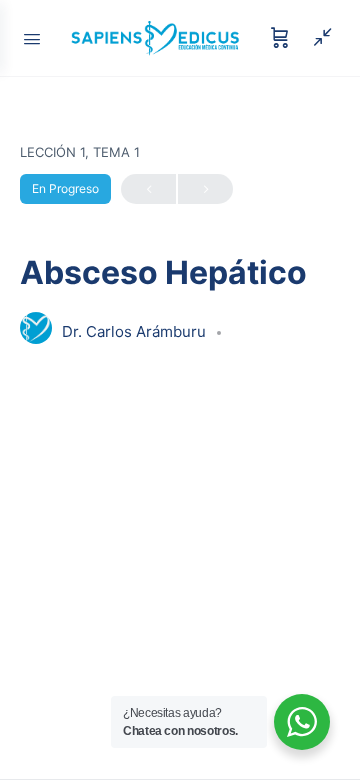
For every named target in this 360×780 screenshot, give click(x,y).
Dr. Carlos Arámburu (136, 331)
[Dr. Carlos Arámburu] (36, 330)
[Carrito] (280, 38)
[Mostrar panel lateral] (318, 38)
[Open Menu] (32, 37)
